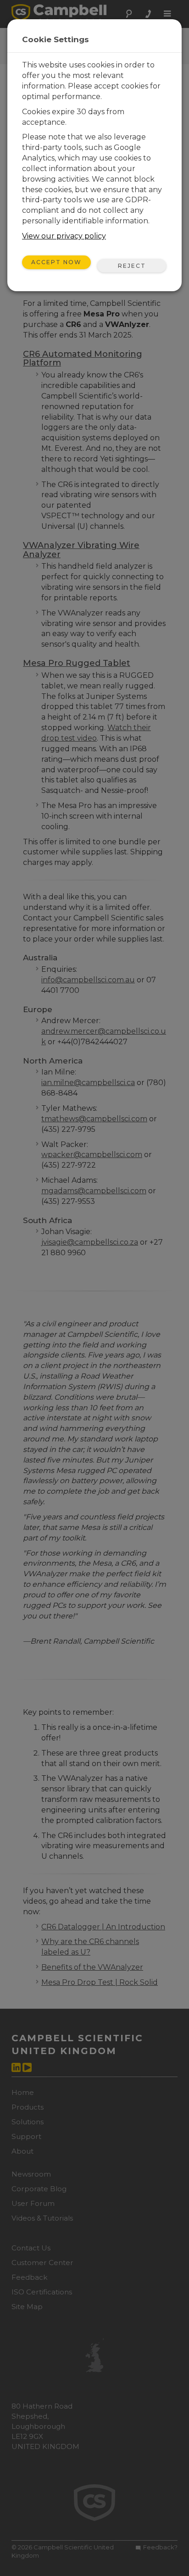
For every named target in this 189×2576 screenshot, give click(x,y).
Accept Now (56, 262)
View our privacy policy (64, 236)
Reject (132, 266)
